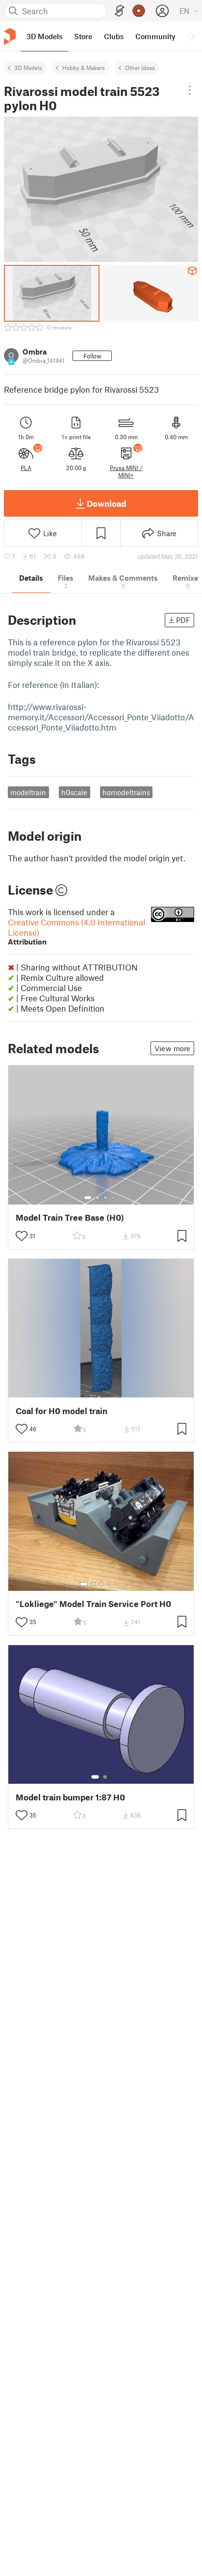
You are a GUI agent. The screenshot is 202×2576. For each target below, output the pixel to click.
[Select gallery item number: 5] (116, 1584)
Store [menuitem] (83, 36)
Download (106, 503)
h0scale (74, 792)
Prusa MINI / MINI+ (126, 471)
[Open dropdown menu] (190, 90)
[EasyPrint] (120, 11)
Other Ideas (140, 68)
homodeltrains (126, 792)
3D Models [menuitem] (44, 36)
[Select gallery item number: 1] (88, 1198)
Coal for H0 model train (62, 1411)
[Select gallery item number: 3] (105, 1198)
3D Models (28, 68)
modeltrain (28, 792)
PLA (26, 468)
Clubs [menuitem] (114, 36)
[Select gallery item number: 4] (113, 1198)
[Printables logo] (10, 36)
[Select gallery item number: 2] (98, 1198)
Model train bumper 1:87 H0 (70, 1797)
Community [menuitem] (155, 36)
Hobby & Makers (84, 68)
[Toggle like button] (22, 1236)
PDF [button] (183, 620)
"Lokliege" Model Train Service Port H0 (93, 1604)
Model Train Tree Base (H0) (70, 1217)
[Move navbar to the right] (192, 36)
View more (172, 1048)
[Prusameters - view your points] (139, 11)
